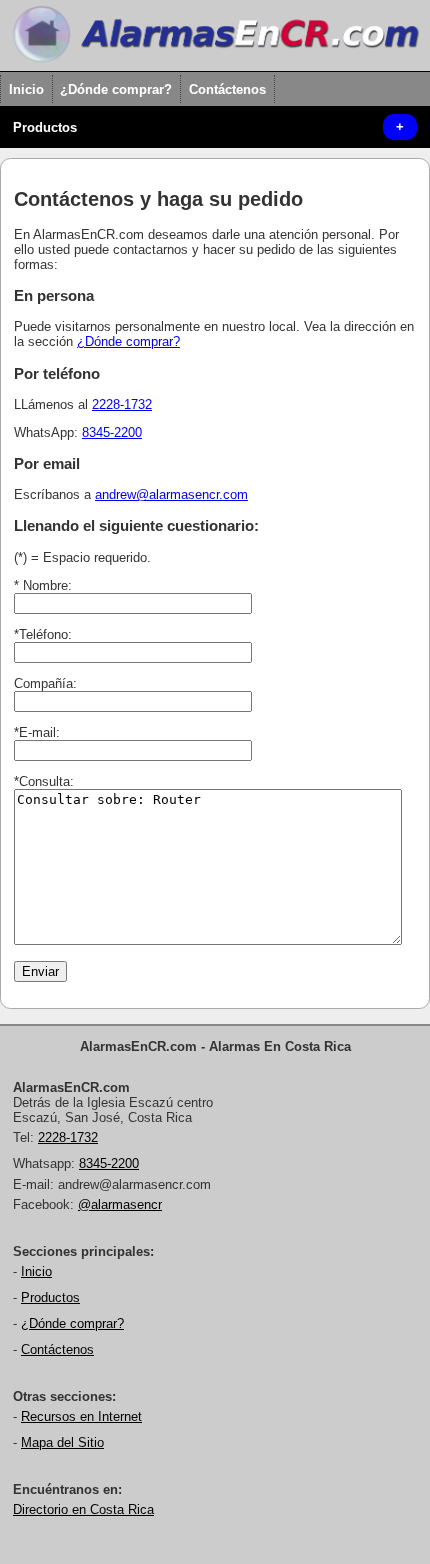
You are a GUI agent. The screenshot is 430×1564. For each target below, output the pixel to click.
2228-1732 (122, 404)
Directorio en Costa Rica (83, 1509)
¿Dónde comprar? (116, 89)
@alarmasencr (120, 1204)
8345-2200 (112, 432)
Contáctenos (227, 89)
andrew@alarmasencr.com (171, 494)
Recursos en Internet (81, 1416)
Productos (45, 127)
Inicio (26, 89)
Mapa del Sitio (62, 1442)
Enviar (40, 971)
